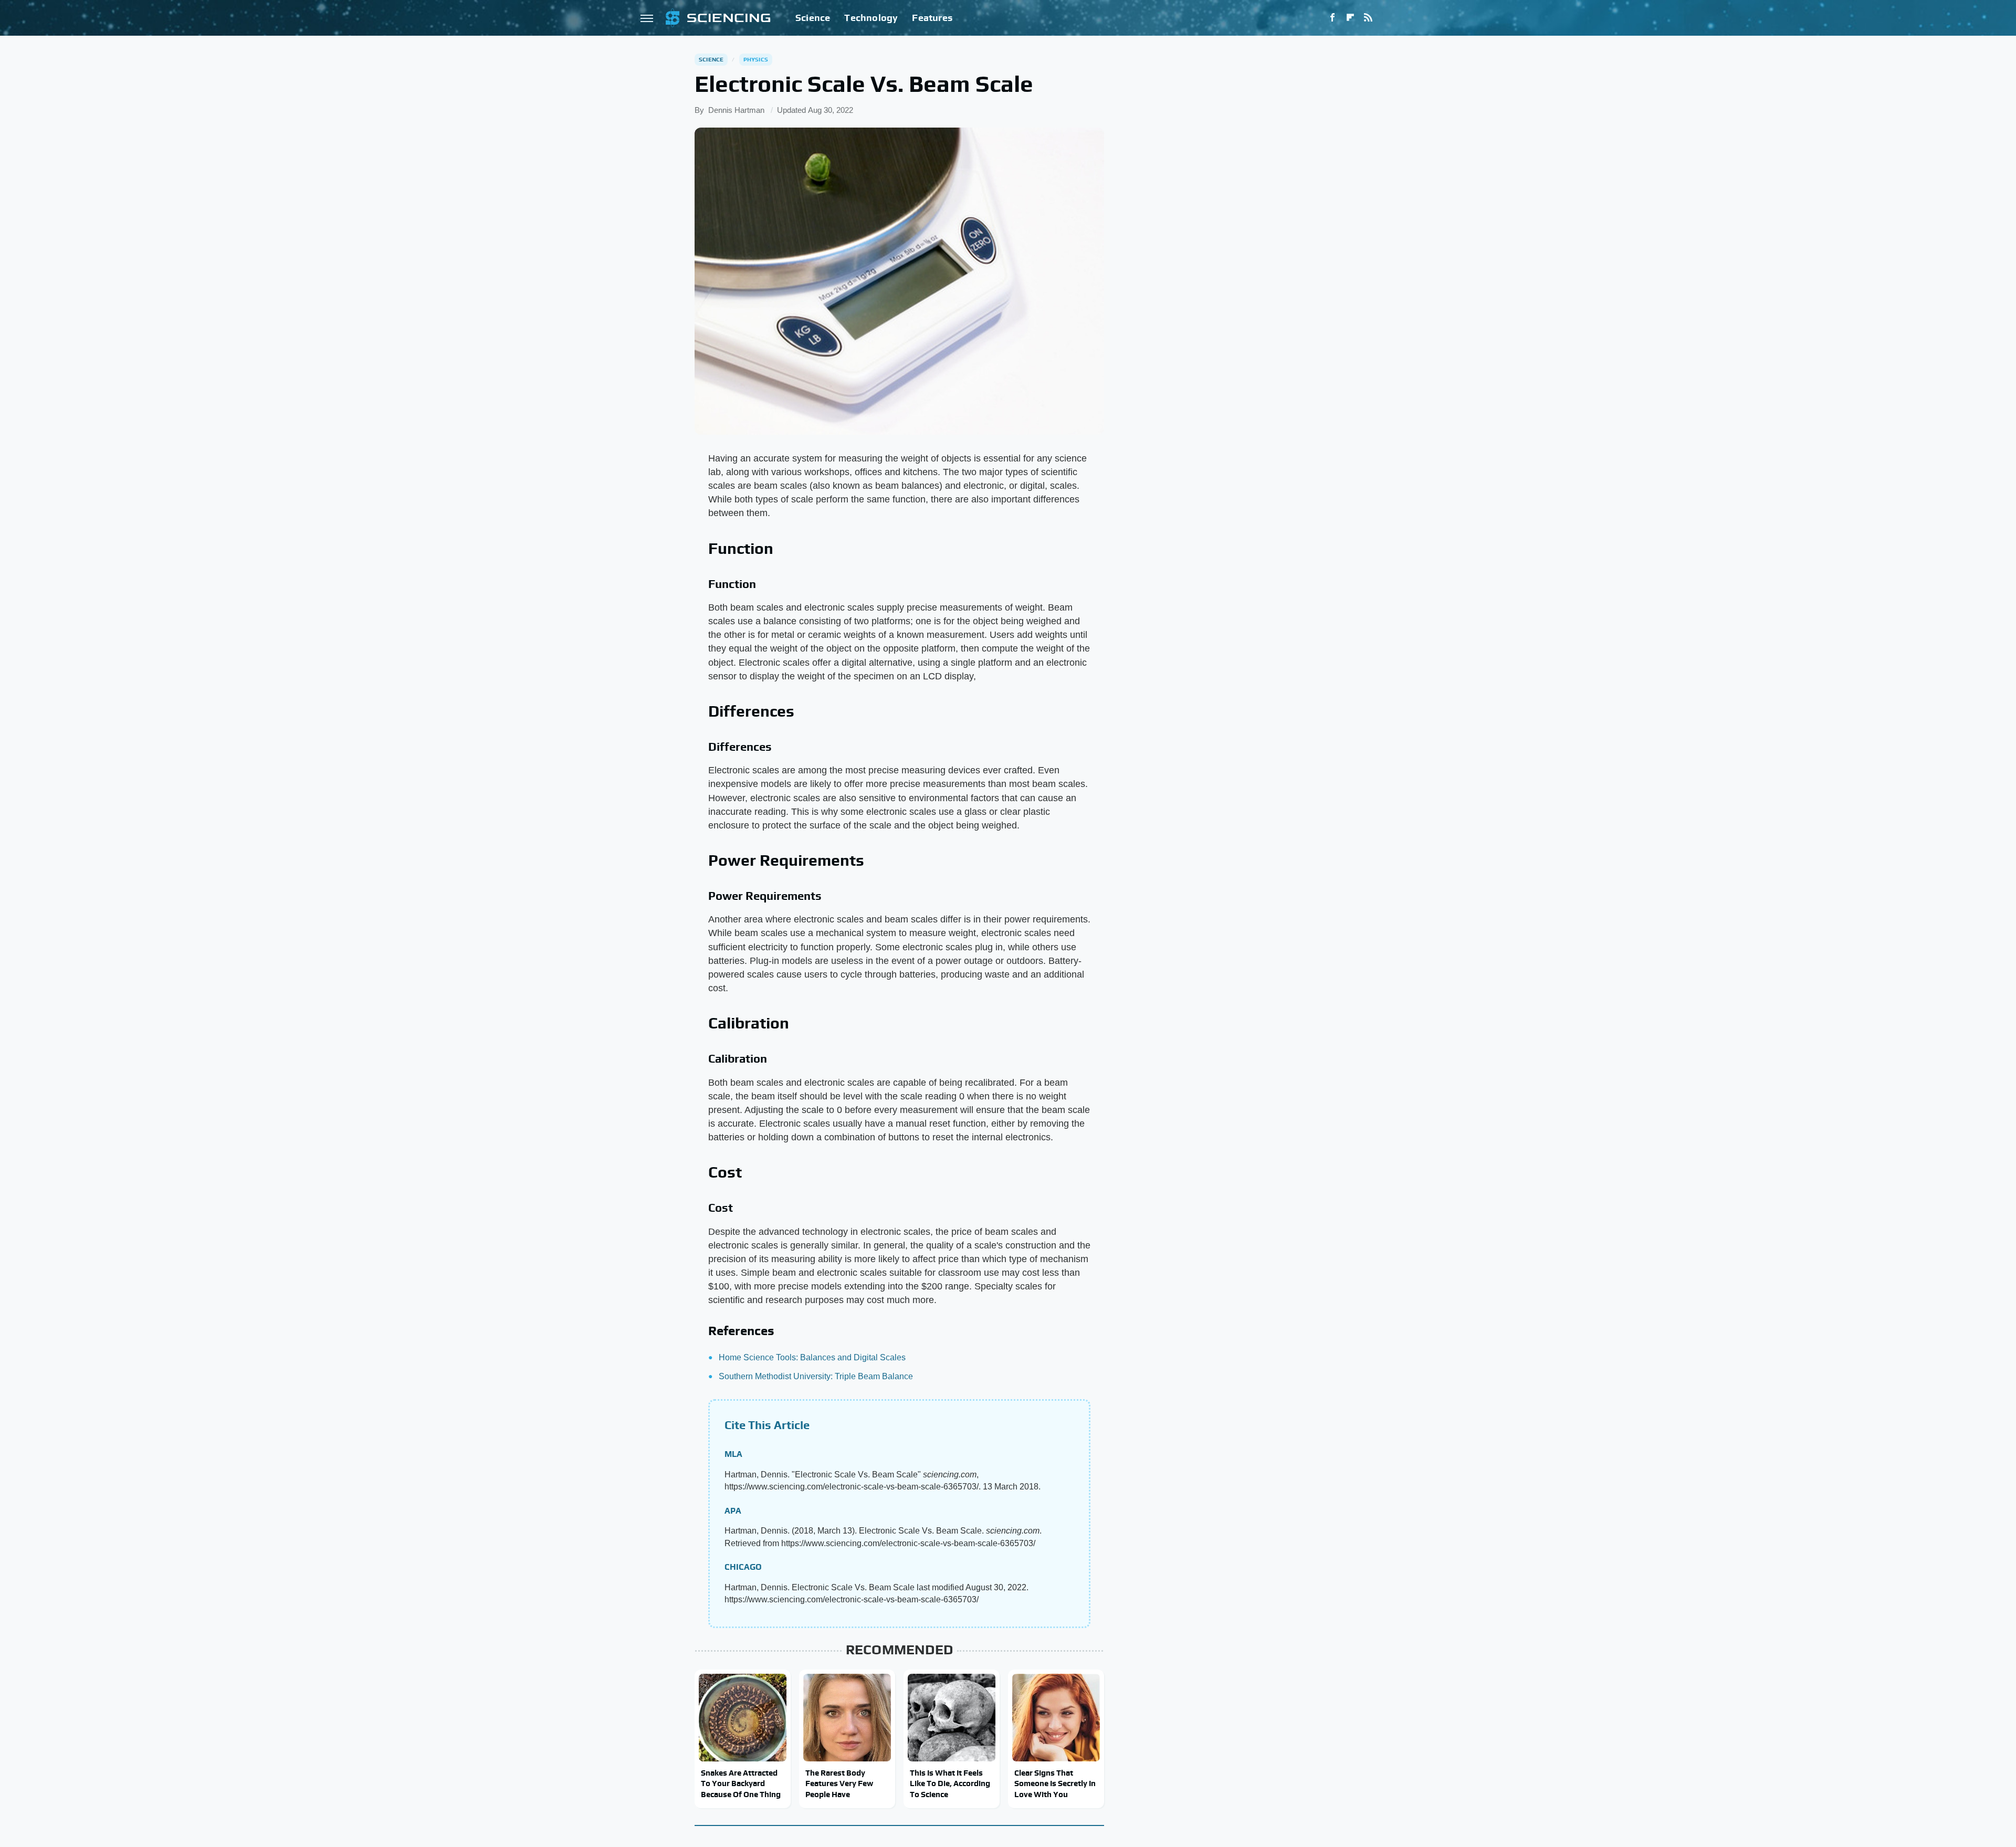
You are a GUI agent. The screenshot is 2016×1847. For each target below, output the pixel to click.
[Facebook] (1332, 18)
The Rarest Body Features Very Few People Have (839, 1783)
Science (813, 18)
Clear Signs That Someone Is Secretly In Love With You (1055, 1783)
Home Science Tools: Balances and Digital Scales (812, 1357)
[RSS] (1368, 18)
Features (932, 18)
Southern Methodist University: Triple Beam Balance (816, 1376)
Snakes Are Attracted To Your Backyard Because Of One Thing (741, 1783)
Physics (756, 59)
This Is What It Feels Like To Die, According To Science (950, 1783)
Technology (871, 18)
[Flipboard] (1350, 18)
